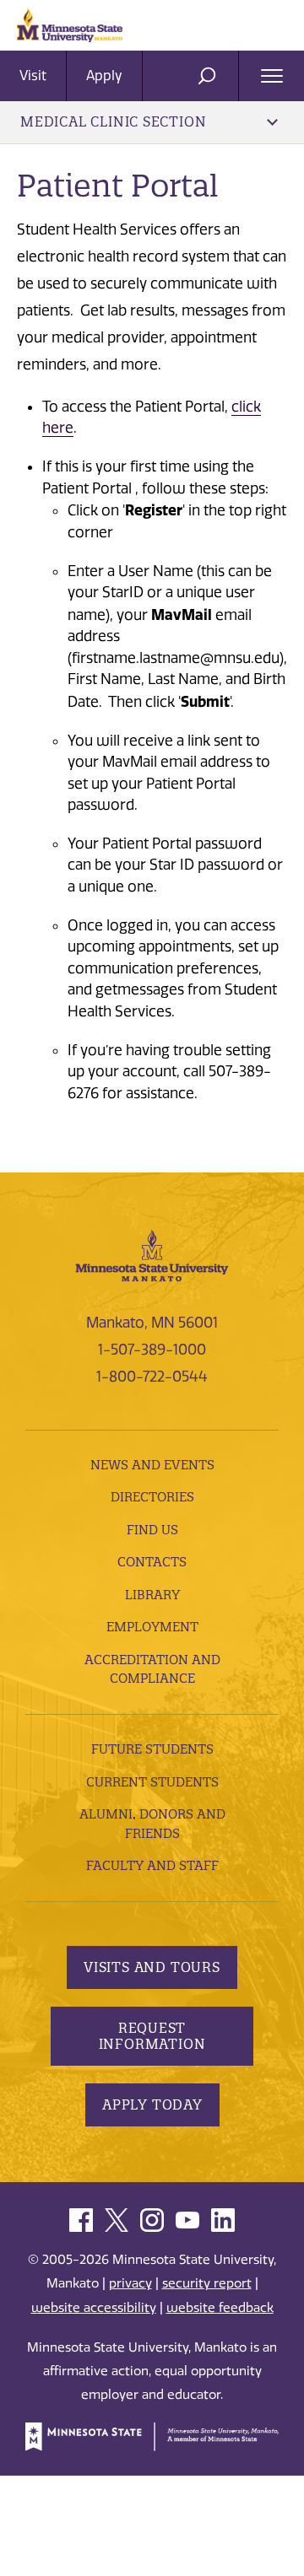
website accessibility (94, 2308)
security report (207, 2283)
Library (152, 1595)
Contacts (152, 1562)
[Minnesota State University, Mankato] (152, 1254)
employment (152, 1627)
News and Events (152, 1465)
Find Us (152, 1530)
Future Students (152, 1749)
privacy (130, 2283)
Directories (152, 1497)
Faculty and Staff (152, 1865)
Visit (33, 75)
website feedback (220, 2308)
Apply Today (152, 2104)
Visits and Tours (152, 1967)
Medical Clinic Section (113, 121)
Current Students (152, 1782)
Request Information (152, 2036)
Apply (104, 75)
